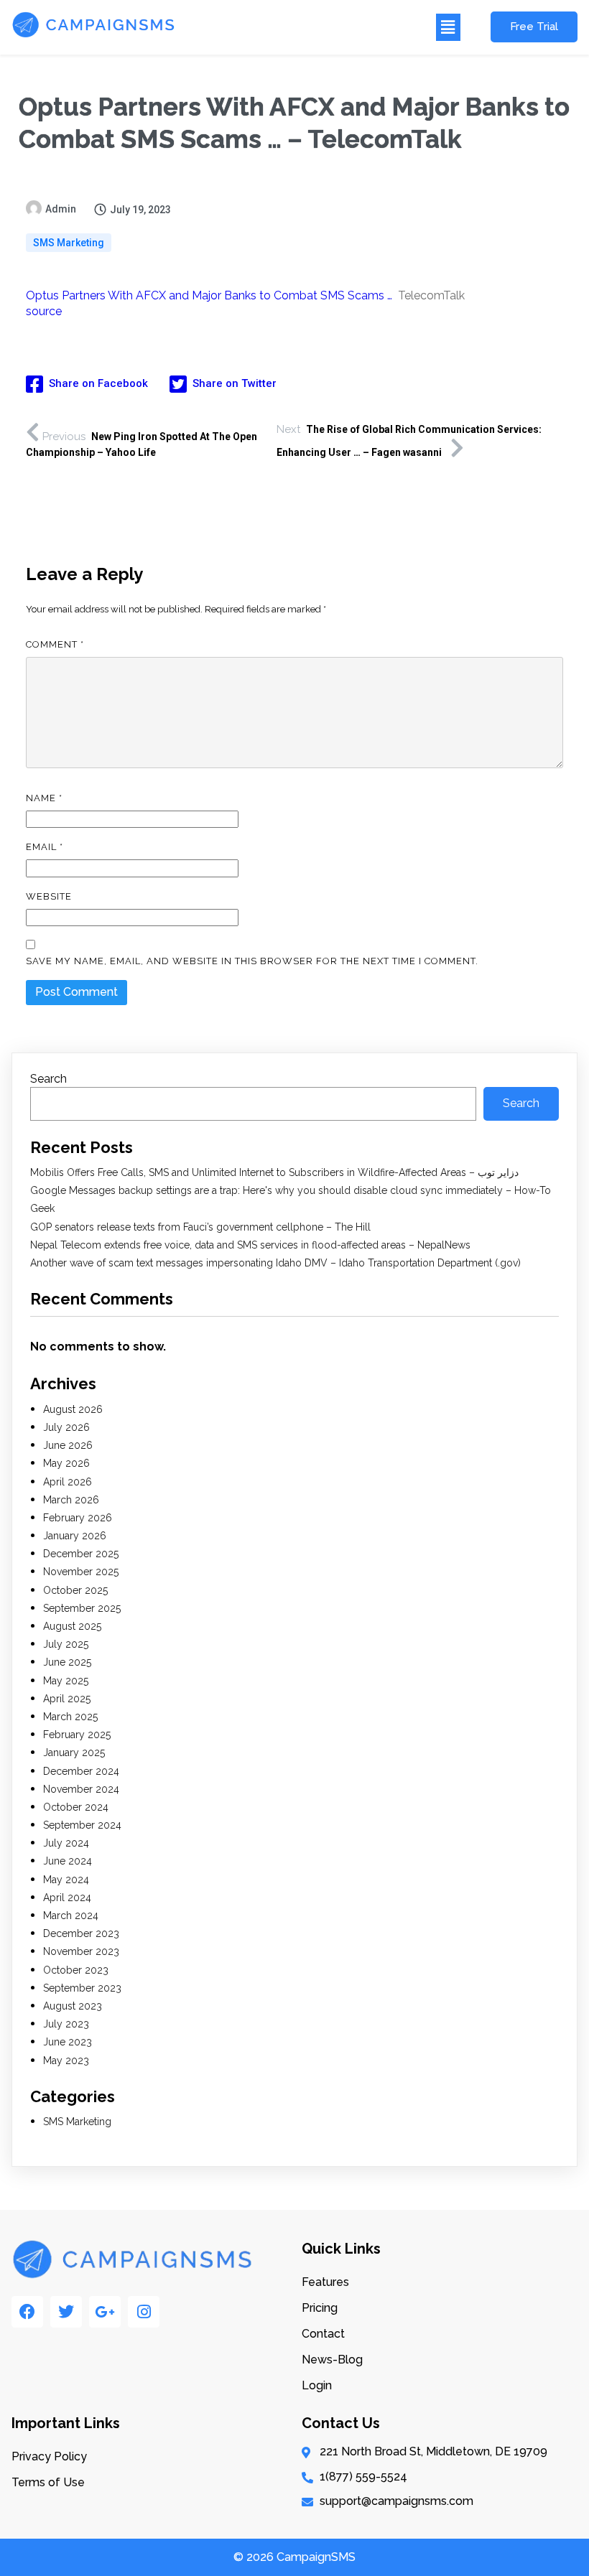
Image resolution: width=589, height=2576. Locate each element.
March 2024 (71, 1915)
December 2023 (81, 1933)
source (44, 311)
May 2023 (66, 2061)
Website (49, 896)
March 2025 (70, 1717)
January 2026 (75, 1536)
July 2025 (66, 1644)
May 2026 (66, 1463)
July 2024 (66, 1843)
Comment (55, 644)
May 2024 (66, 1880)
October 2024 (76, 1807)
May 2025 (66, 1681)
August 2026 (73, 1409)
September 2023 (82, 1988)
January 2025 (74, 1753)
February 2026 (78, 1518)
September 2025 (82, 1608)
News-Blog (332, 2360)
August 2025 (72, 1626)
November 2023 (81, 1951)
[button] (325, 27)
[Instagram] (144, 2312)
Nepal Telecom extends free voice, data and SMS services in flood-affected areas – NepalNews (250, 1245)
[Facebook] (27, 2312)
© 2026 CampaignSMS (294, 2557)
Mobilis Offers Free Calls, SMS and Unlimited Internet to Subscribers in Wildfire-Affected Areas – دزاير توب (274, 1172)
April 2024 (67, 1898)
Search (48, 1079)
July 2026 (66, 1427)
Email (45, 847)
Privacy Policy (49, 2456)
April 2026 (68, 1482)
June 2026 (68, 1445)
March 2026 (71, 1500)
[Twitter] (66, 2312)
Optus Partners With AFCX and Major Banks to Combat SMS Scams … (209, 295)
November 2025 (81, 1572)
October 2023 (76, 1970)
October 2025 (75, 1590)
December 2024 (81, 1771)
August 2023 (73, 2006)
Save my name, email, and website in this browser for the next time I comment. (252, 961)
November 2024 (81, 1789)
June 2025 (67, 1662)
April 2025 (67, 1699)
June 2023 (68, 2042)
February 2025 (77, 1735)
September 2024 (82, 1825)
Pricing (320, 2308)
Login (317, 2385)
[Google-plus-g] (105, 2312)
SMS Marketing (69, 243)
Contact (323, 2334)
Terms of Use (48, 2482)
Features (325, 2282)
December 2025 (81, 1554)
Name (44, 798)
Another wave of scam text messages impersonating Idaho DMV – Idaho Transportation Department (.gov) (275, 1263)
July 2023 (66, 2024)
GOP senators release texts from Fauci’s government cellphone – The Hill (200, 1227)
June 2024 (68, 1861)
